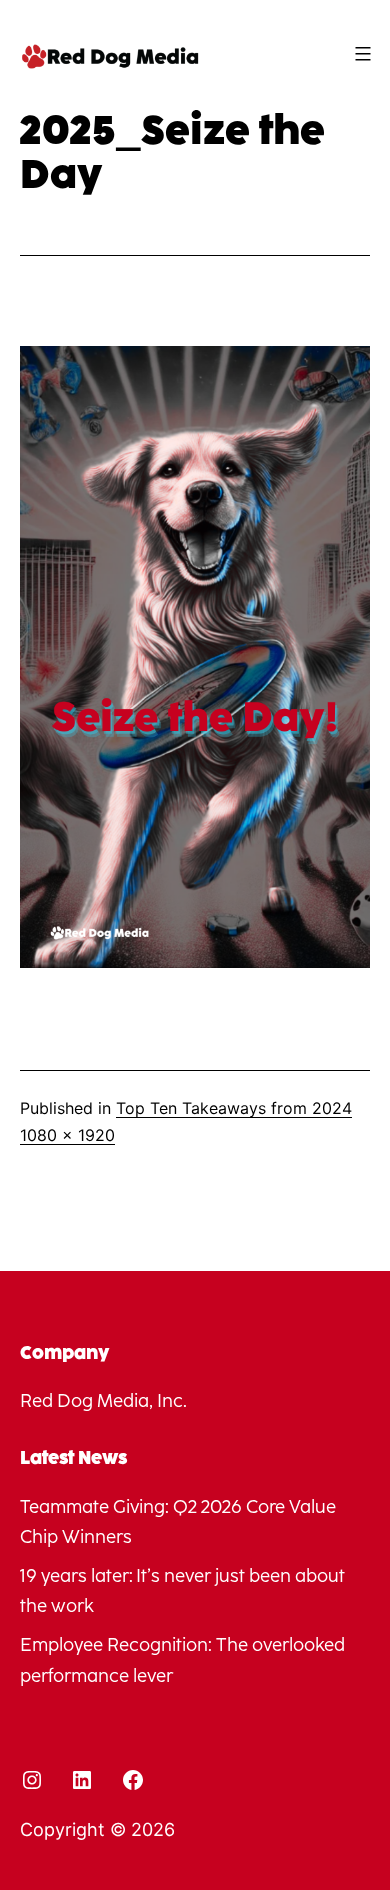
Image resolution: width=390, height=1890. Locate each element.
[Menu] (360, 54)
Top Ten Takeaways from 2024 (234, 1108)
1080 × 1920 (67, 1135)
